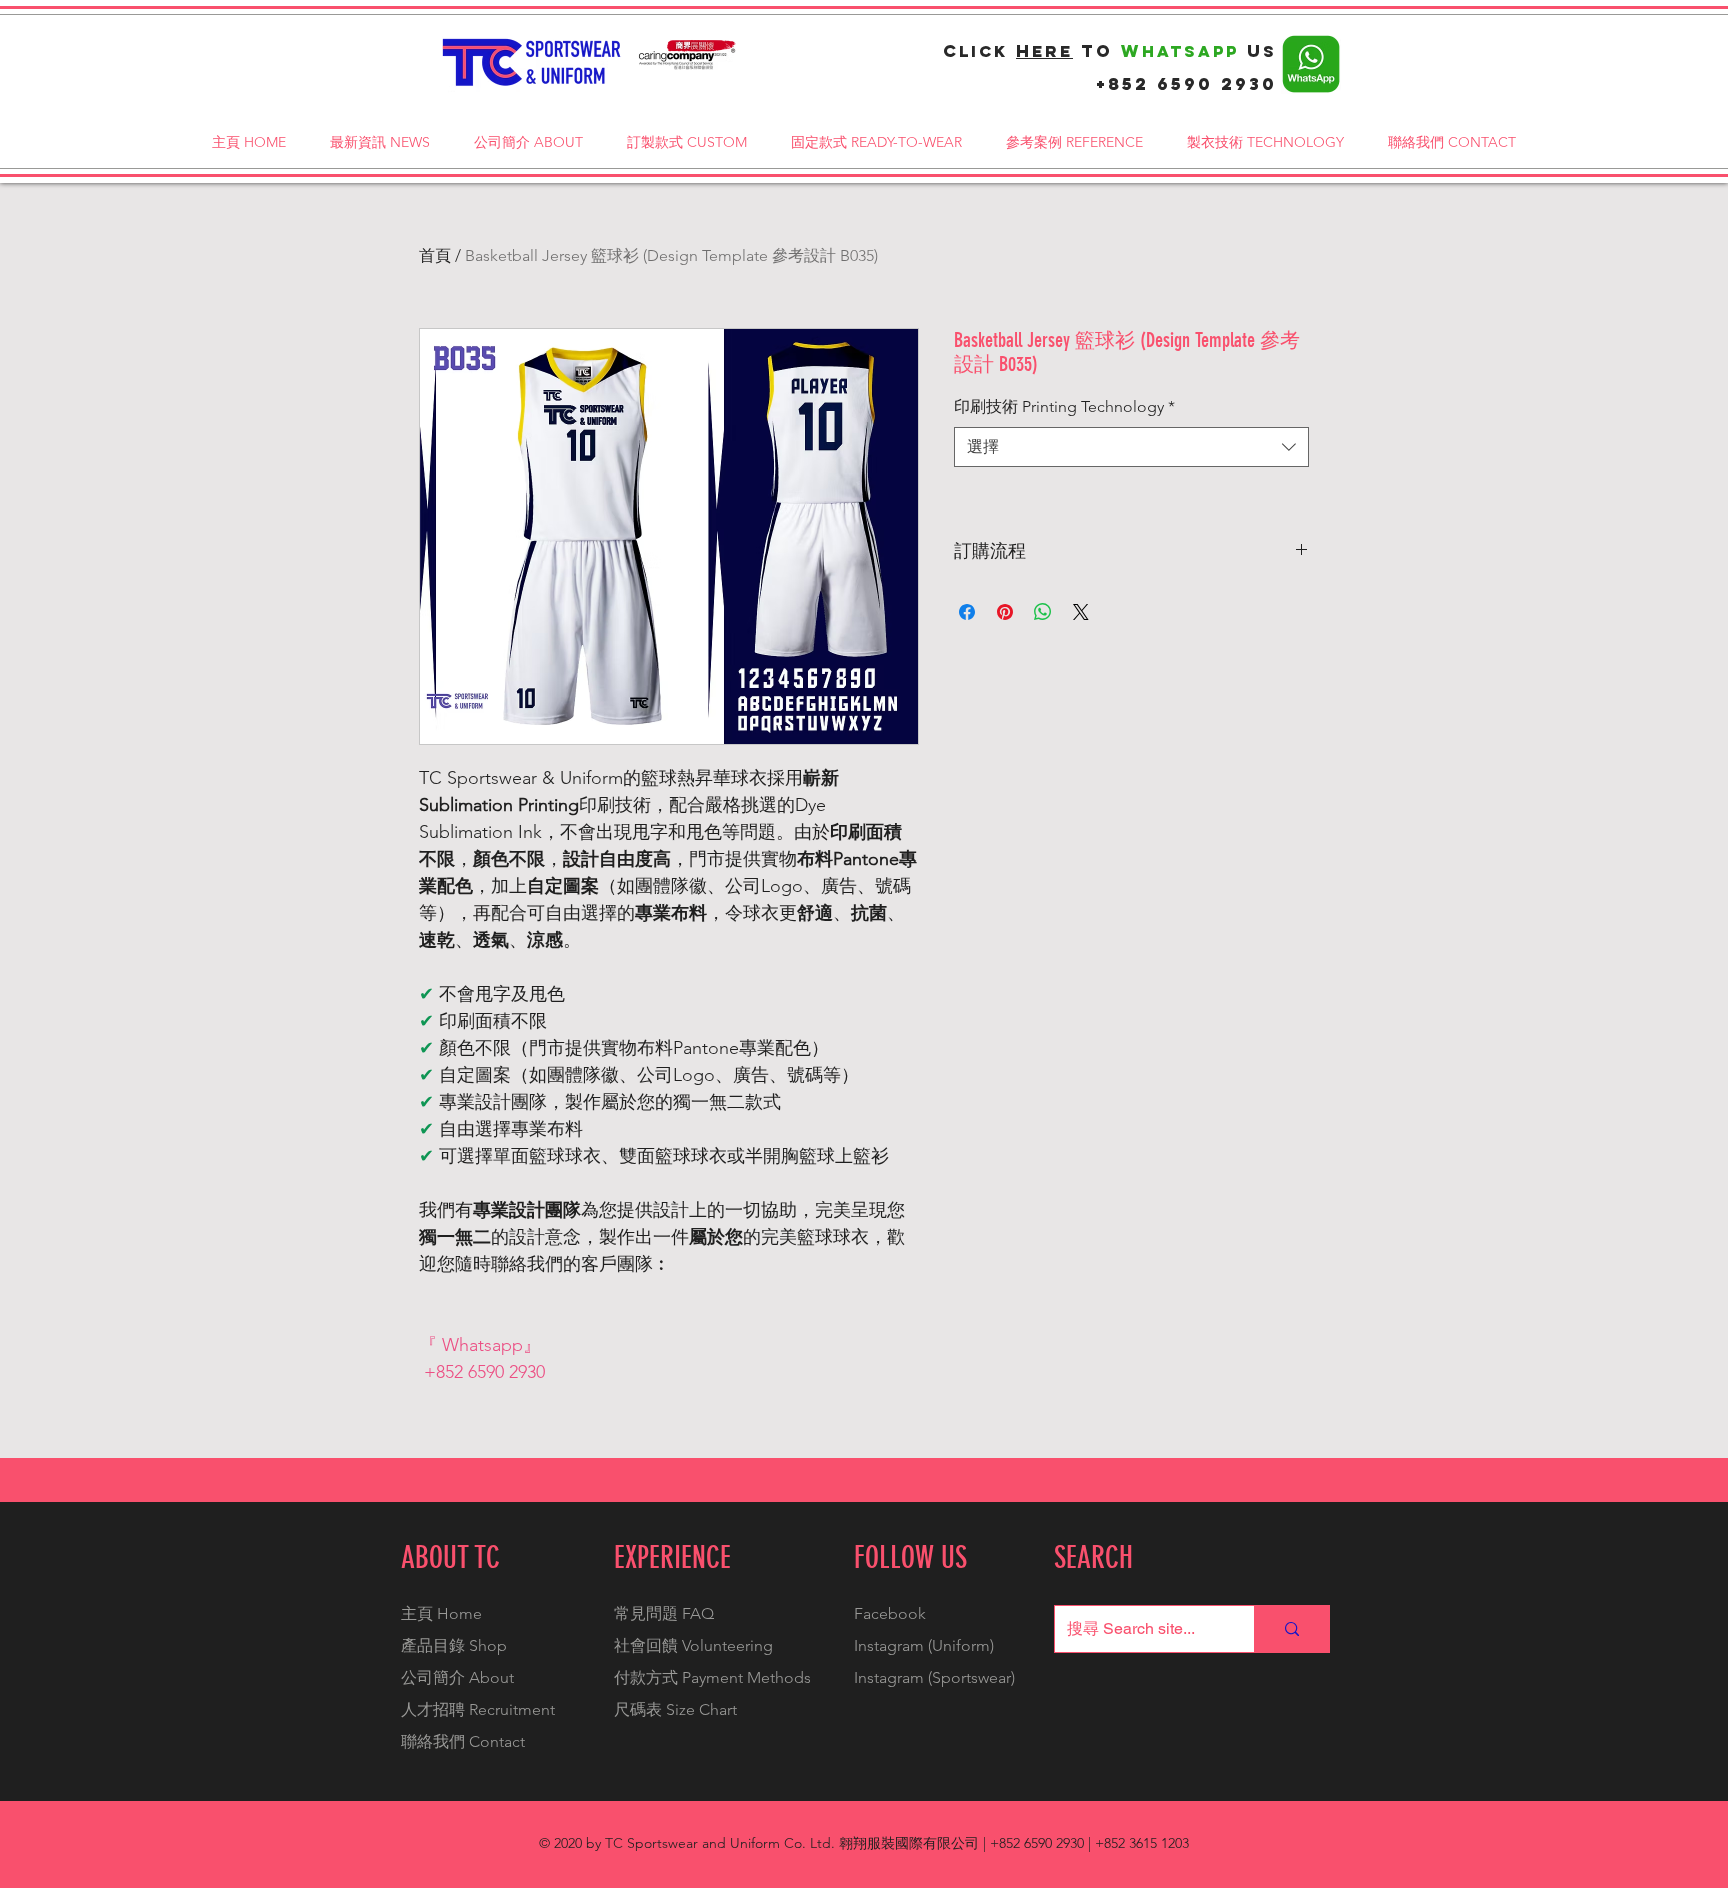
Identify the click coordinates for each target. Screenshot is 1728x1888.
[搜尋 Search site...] (1291, 1629)
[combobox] (1131, 447)
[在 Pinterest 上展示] (1005, 612)
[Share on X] (1081, 612)
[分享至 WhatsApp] (1043, 612)
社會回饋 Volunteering (693, 1645)
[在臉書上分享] (967, 612)
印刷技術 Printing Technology (1064, 406)
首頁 (435, 255)
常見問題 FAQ (664, 1613)
